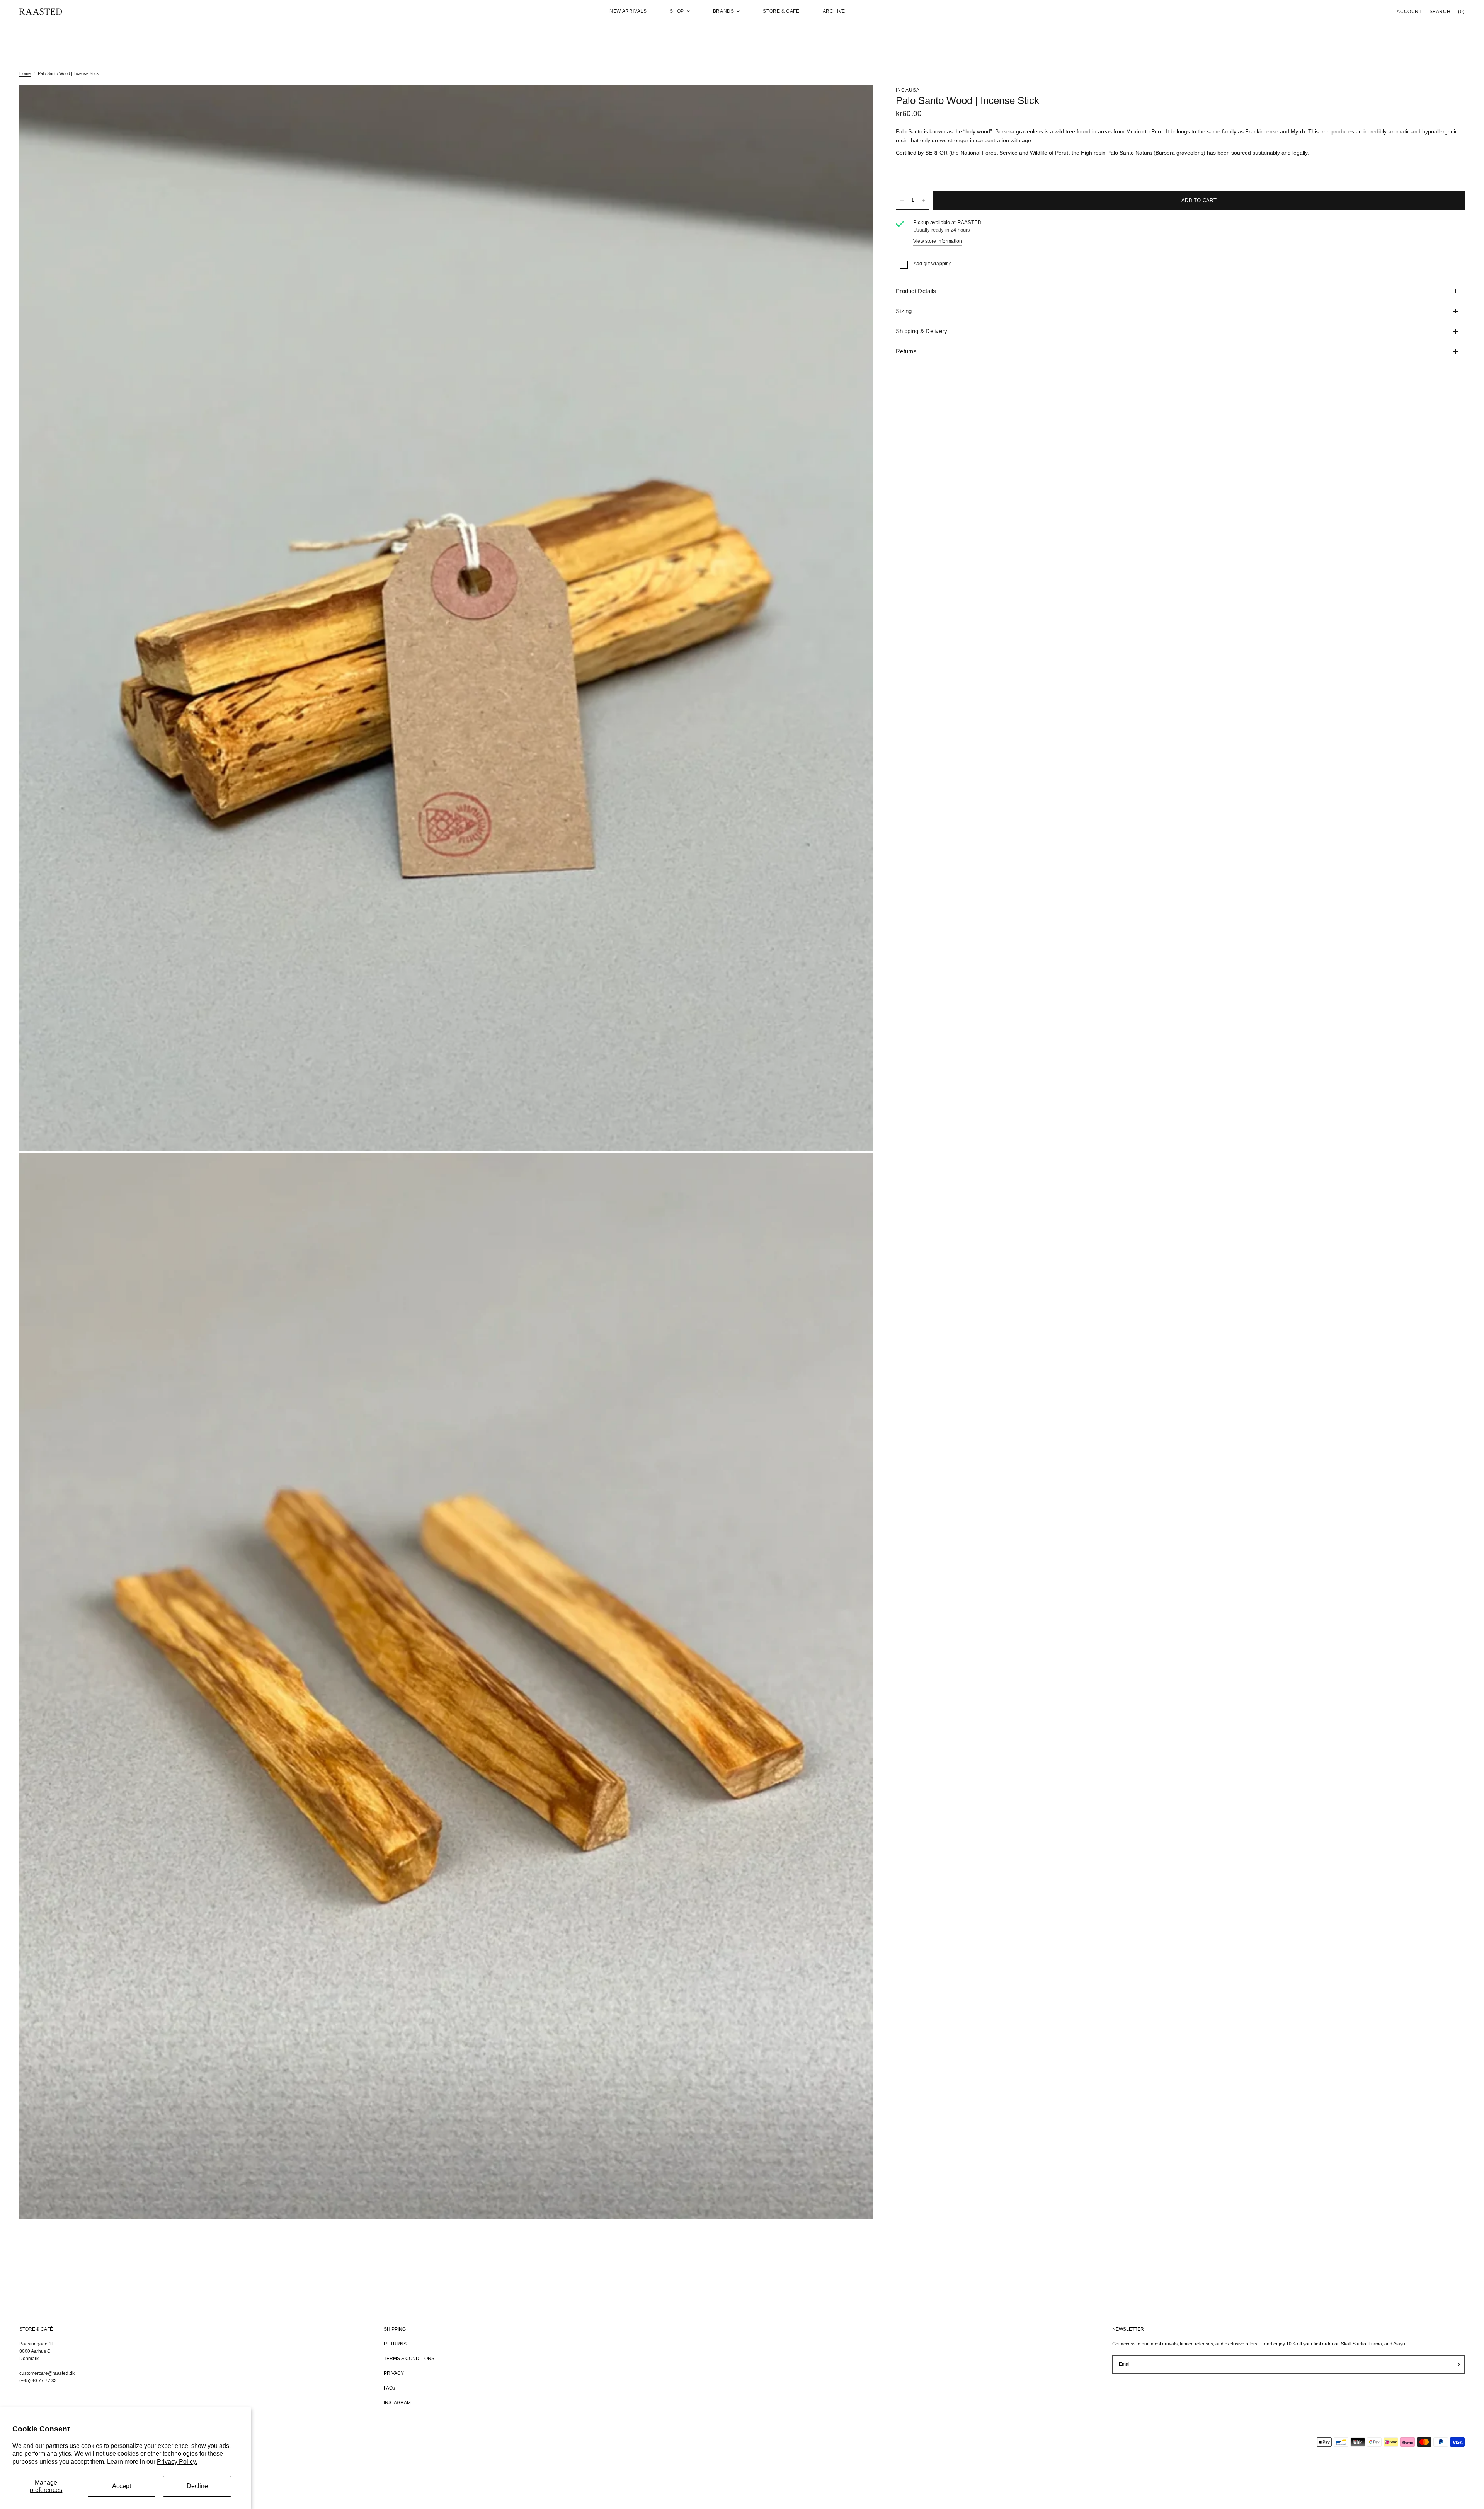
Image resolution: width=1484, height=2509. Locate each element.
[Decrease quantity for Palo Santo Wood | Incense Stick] (902, 200)
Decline (197, 2486)
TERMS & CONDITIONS (409, 2359)
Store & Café (781, 11)
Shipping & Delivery (922, 331)
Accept (122, 2486)
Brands (724, 11)
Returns (906, 351)
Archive (834, 11)
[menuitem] (628, 11)
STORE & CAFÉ (36, 2329)
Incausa (908, 90)
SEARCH (1440, 12)
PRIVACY (394, 2373)
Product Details (916, 291)
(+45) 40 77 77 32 (38, 2381)
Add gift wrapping (933, 264)
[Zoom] (856, 101)
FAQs (389, 2388)
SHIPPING (395, 2329)
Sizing (904, 311)
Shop (677, 11)
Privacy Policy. (177, 2462)
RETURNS (395, 2344)
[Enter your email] (1457, 2364)
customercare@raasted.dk (47, 2373)
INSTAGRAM (397, 2403)
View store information (938, 241)
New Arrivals (628, 11)
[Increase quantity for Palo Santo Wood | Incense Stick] (923, 200)
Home (25, 73)
